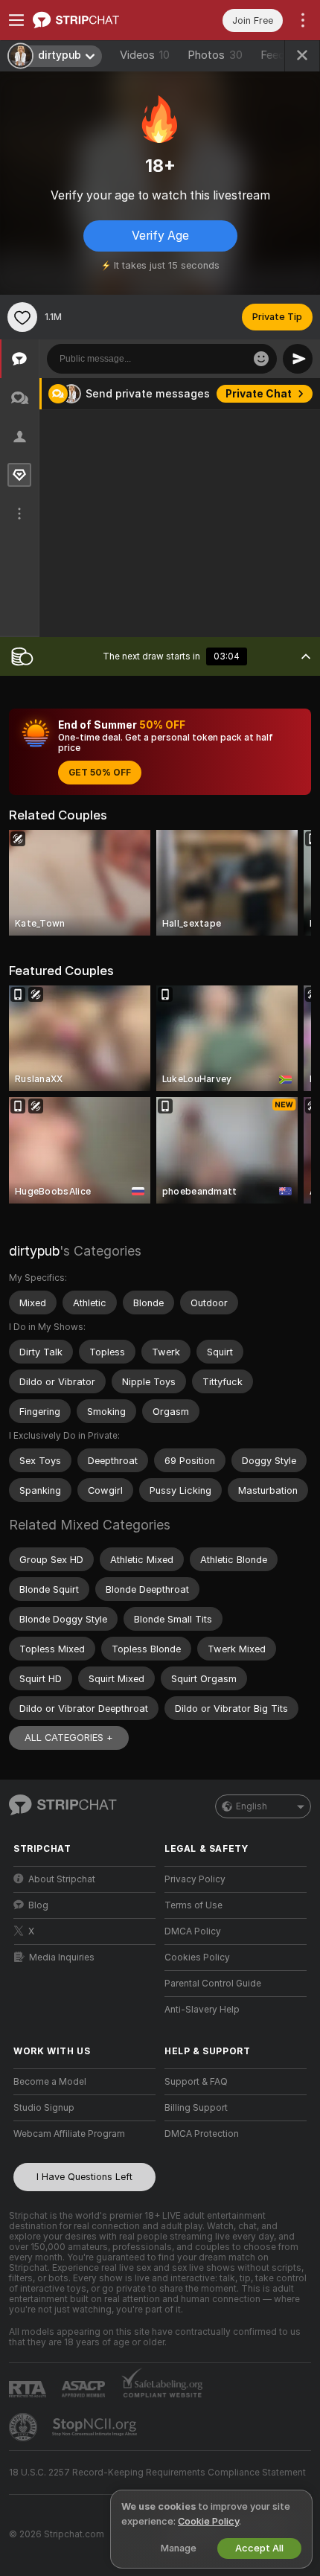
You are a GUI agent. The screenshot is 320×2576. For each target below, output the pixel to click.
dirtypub (34, 1251)
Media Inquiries (62, 1957)
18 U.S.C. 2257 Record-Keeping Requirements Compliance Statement (157, 2473)
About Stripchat (62, 1879)
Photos (215, 55)
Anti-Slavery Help (202, 2010)
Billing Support (196, 2108)
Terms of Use (193, 1905)
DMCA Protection (202, 2134)
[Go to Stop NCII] (96, 2427)
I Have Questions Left (84, 2177)
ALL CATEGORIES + (69, 1738)
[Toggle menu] (16, 20)
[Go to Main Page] (96, 20)
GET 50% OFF (100, 773)
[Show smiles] (261, 359)
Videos (145, 55)
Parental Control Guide (213, 1984)
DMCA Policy (193, 1931)
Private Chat (259, 394)
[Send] (298, 359)
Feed (273, 55)
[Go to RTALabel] (29, 2389)
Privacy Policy (195, 1879)
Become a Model (50, 2082)
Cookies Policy (197, 1957)
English (252, 1806)
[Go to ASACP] (85, 2389)
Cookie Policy (208, 2521)
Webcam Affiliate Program (69, 2134)
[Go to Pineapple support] (25, 2427)
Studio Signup (44, 2108)
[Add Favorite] (22, 317)
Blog (38, 1905)
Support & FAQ (196, 2082)
